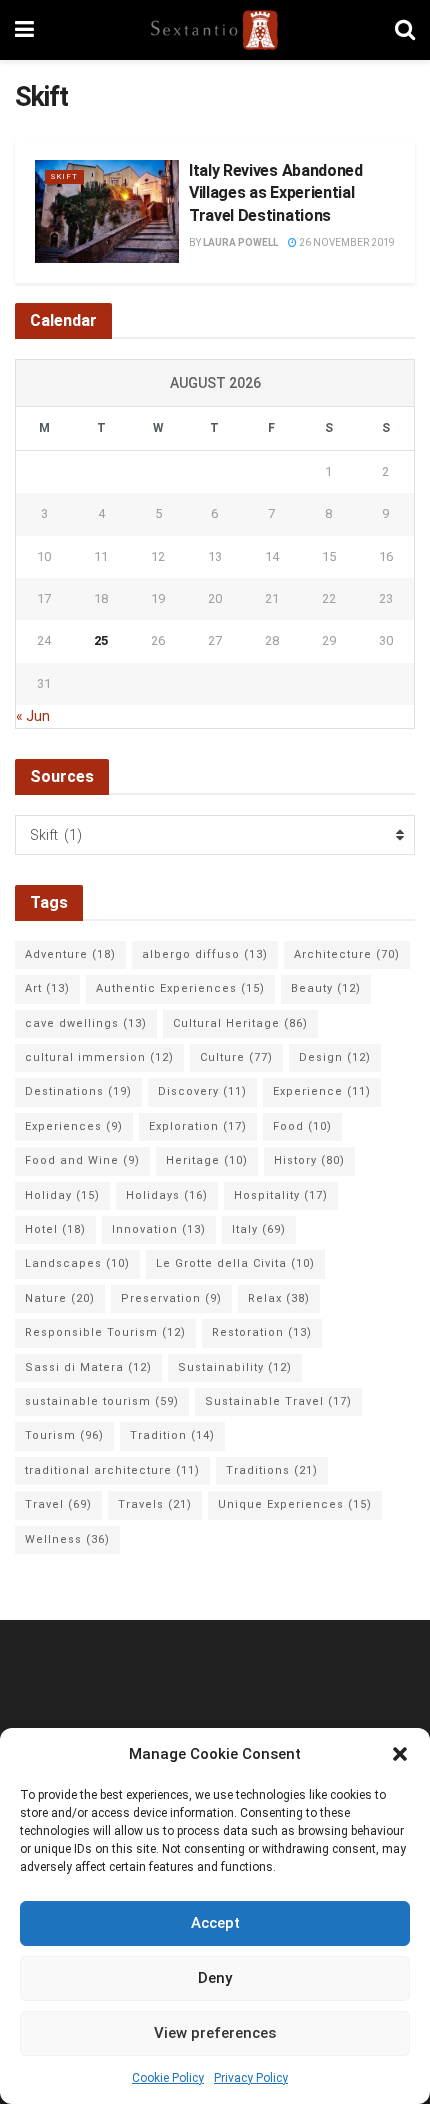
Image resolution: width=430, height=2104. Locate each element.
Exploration (198, 1126)
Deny (215, 1978)
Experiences (74, 1126)
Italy (259, 1229)
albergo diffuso (205, 954)
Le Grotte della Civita (235, 1263)
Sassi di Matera (88, 1367)
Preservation (171, 1298)
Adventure (70, 954)
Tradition (172, 1435)
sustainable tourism (102, 1401)
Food (302, 1126)
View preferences (215, 2033)
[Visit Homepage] (214, 30)
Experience (322, 1091)
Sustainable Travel (278, 1401)
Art (47, 988)
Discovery (202, 1091)
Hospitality (281, 1195)
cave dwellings (86, 1023)
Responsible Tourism (105, 1332)
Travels (155, 1504)
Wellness (67, 1539)
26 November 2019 (346, 242)
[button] (400, 1754)
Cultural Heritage (240, 1023)
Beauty (326, 988)
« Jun (33, 716)
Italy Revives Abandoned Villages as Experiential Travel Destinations (276, 193)
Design (335, 1057)
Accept (215, 1923)
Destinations (78, 1091)
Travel (58, 1504)
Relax (279, 1298)
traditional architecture (112, 1470)
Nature (60, 1298)
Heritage (207, 1160)
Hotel (55, 1229)
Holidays (167, 1195)
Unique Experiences (295, 1504)
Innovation (159, 1229)
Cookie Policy (168, 2078)
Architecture (347, 954)
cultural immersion (99, 1057)
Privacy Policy (251, 2078)
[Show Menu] (24, 30)
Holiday (62, 1195)
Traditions (272, 1470)
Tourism (64, 1435)
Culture (236, 1057)
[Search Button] (405, 30)
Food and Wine (82, 1160)
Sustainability (235, 1367)
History (309, 1160)
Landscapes (77, 1263)
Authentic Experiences (180, 988)
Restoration (262, 1332)
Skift (64, 176)
